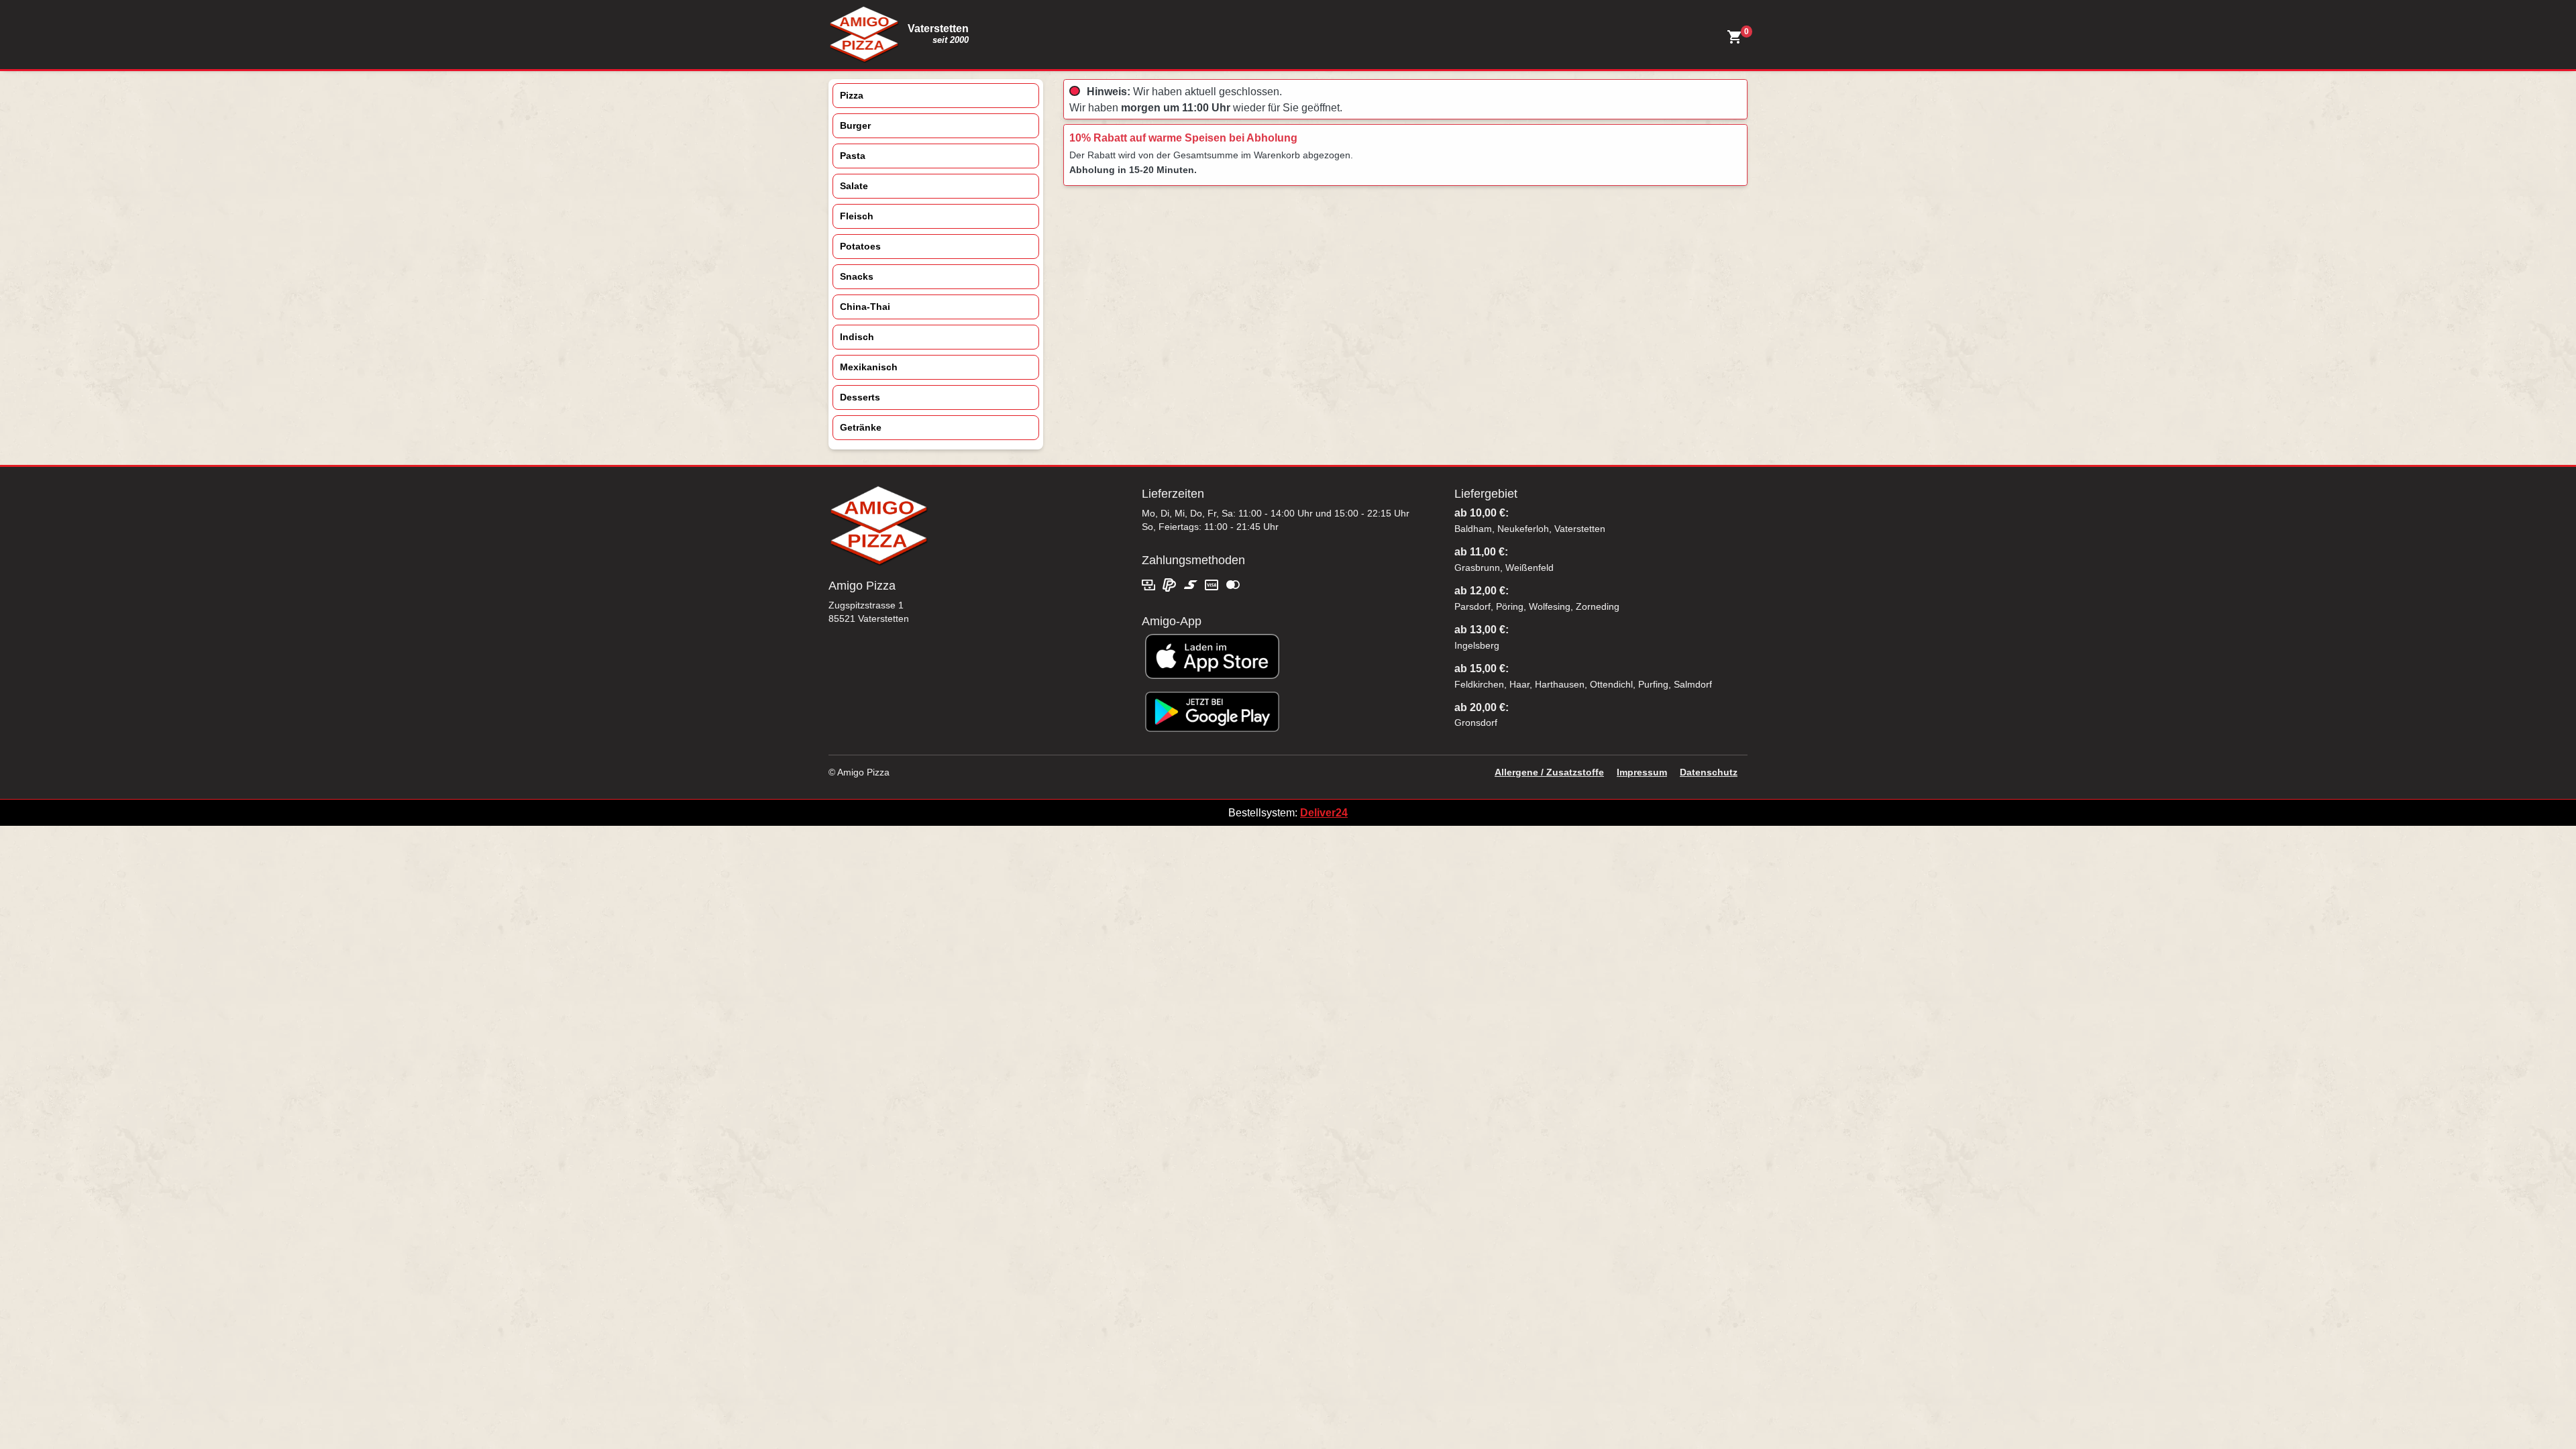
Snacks (857, 276)
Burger (855, 125)
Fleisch (857, 216)
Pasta (853, 156)
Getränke (861, 427)
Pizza (852, 95)
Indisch (857, 337)
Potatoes (860, 246)
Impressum (1642, 772)
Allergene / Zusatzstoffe (1549, 772)
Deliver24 (1324, 813)
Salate (854, 186)
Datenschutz (1709, 772)
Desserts (860, 397)
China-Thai (865, 307)
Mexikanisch (869, 367)
